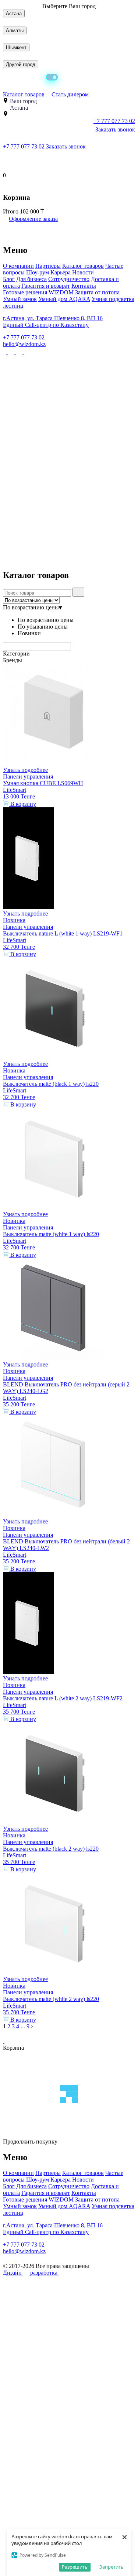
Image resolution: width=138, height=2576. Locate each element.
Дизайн (13, 2273)
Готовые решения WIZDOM (38, 292)
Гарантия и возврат (46, 286)
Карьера (61, 272)
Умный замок (20, 299)
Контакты (84, 286)
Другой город (21, 64)
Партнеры (48, 266)
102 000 (30, 211)
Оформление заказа (33, 219)
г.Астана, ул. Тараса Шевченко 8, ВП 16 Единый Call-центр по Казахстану (53, 321)
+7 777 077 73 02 (24, 146)
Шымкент (16, 47)
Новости (83, 272)
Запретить (112, 2567)
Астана (14, 13)
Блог (9, 279)
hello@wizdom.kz (24, 344)
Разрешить (75, 2567)
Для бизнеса (31, 279)
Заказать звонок (115, 129)
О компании (18, 266)
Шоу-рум (38, 272)
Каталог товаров (24, 94)
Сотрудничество (69, 279)
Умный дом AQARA (64, 299)
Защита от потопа (97, 292)
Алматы (15, 30)
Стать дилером (70, 94)
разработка (45, 2273)
